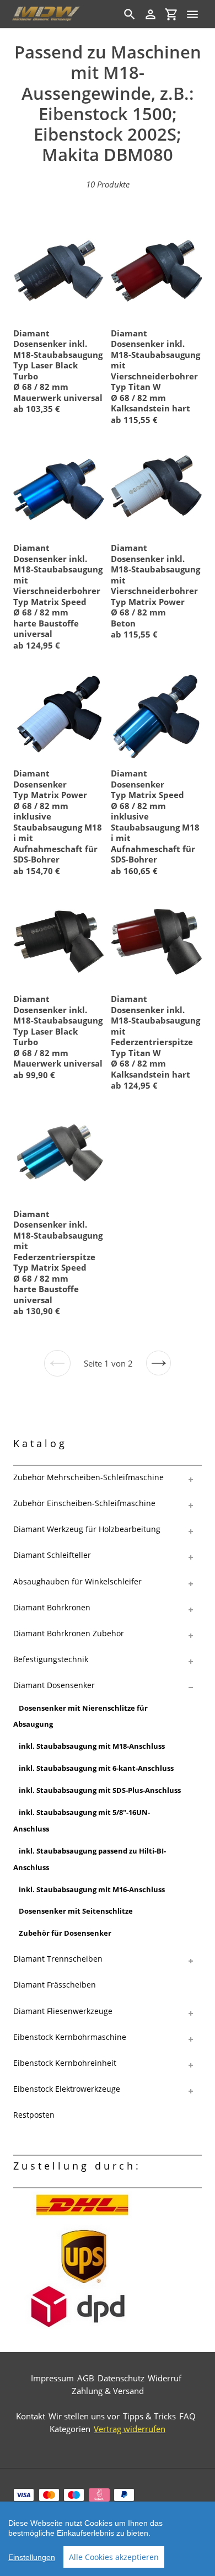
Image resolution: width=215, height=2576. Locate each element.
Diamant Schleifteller (52, 1555)
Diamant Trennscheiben (58, 1959)
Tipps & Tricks (149, 2416)
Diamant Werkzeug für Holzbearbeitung (87, 1529)
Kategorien (70, 2429)
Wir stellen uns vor (84, 2416)
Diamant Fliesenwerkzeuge (63, 2011)
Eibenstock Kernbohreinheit (65, 2063)
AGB (86, 2378)
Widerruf (165, 2378)
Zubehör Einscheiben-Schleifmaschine (84, 1503)
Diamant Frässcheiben (55, 1985)
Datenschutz (121, 2378)
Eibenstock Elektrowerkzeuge (67, 2089)
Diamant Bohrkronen (52, 1607)
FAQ (187, 2416)
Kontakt (31, 2416)
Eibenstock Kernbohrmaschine (70, 2037)
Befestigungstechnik (51, 1659)
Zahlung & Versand (108, 2391)
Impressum (52, 2378)
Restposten (34, 2115)
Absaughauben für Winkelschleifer (77, 1581)
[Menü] (192, 14)
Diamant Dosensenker (54, 1685)
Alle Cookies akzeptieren (114, 2557)
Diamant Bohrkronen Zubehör (69, 1633)
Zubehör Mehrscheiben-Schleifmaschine (88, 1477)
